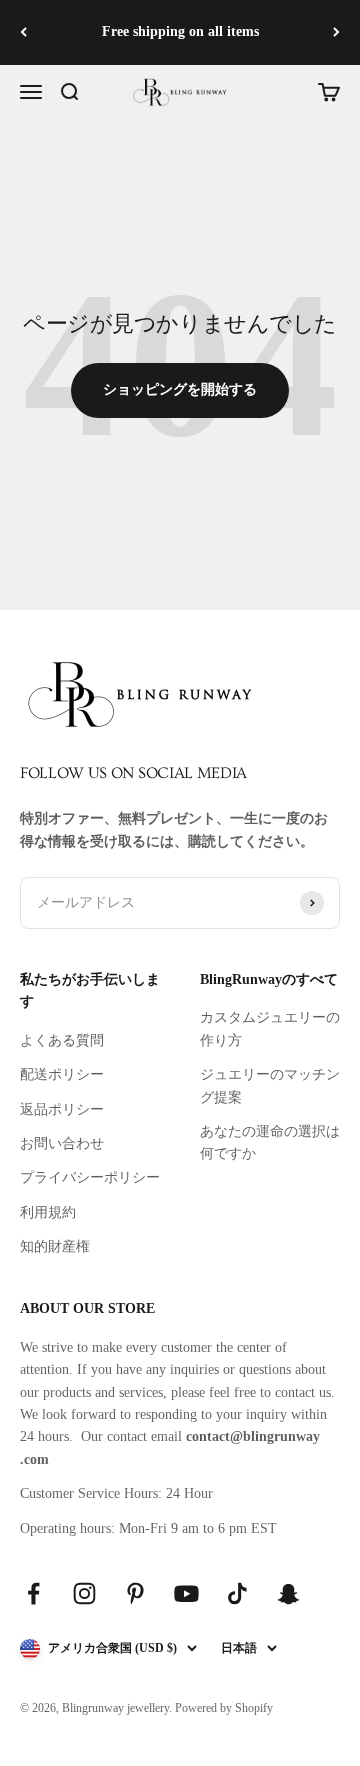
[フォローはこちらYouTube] (186, 1593)
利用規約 (48, 1212)
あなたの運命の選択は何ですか (270, 1142)
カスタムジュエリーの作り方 (270, 1028)
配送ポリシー (62, 1074)
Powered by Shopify (224, 1708)
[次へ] (336, 32)
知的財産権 (55, 1246)
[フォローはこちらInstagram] (84, 1593)
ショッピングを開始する (180, 389)
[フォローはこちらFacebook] (33, 1593)
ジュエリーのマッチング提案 (270, 1085)
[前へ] (23, 32)
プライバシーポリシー (90, 1177)
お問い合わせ (62, 1143)
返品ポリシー (62, 1109)
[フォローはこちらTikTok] (237, 1593)
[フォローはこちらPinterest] (135, 1593)
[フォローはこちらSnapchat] (288, 1593)
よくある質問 (62, 1040)
